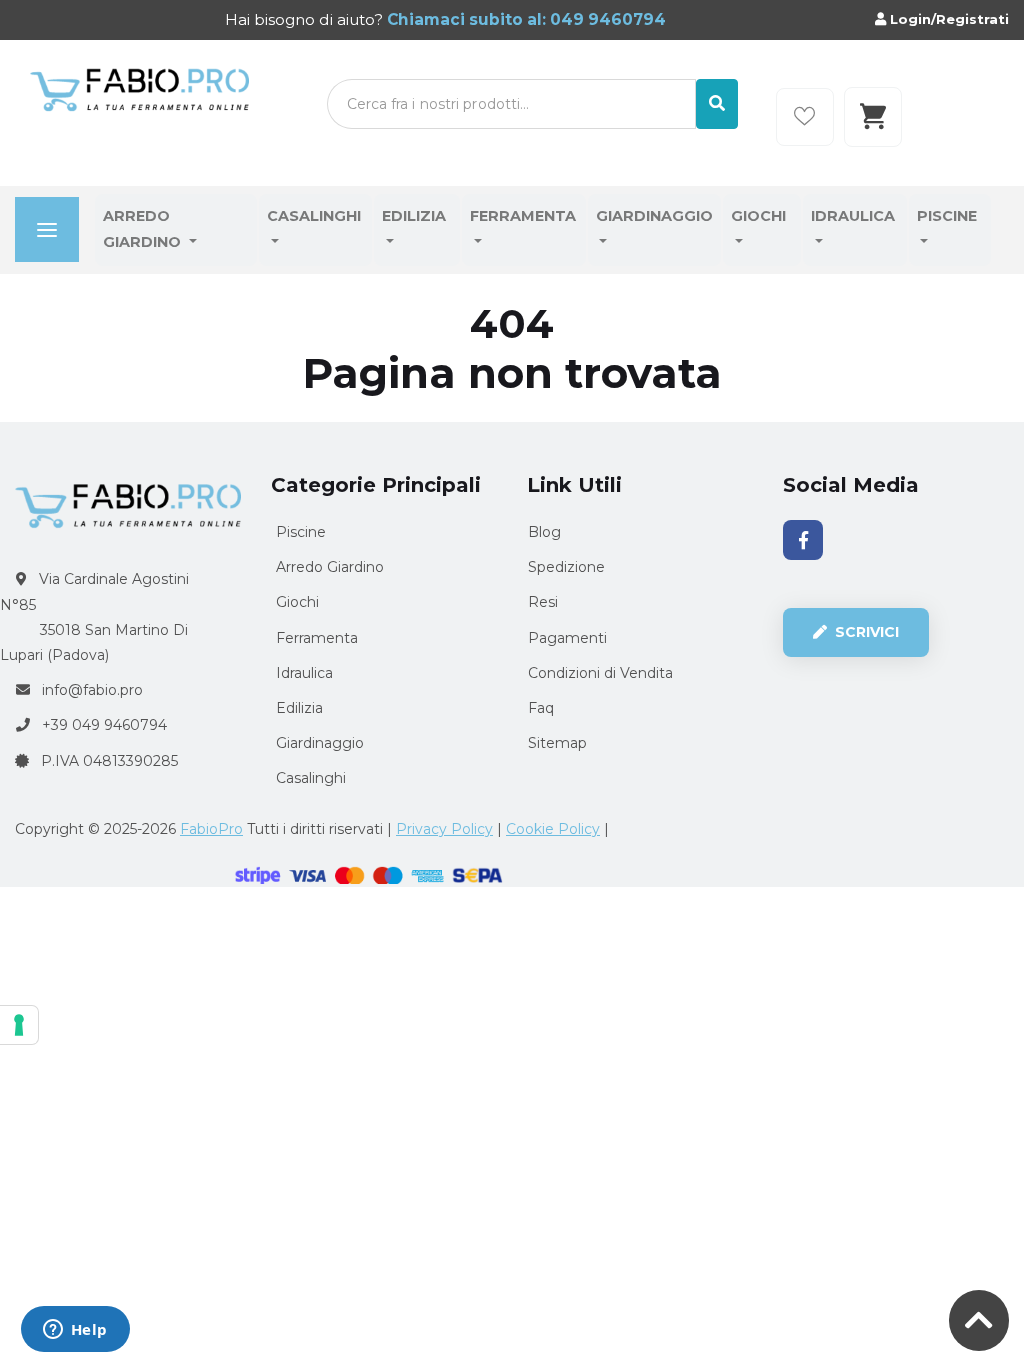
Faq (541, 708)
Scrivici (865, 632)
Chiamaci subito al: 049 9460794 (524, 19)
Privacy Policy (444, 829)
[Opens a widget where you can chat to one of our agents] (75, 1331)
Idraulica (853, 216)
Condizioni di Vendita (600, 673)
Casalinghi (314, 216)
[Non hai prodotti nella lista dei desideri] (805, 117)
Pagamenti (567, 638)
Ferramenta (523, 216)
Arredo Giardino (144, 229)
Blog (544, 532)
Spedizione (566, 567)
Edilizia (414, 216)
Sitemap (557, 743)
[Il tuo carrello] (873, 117)
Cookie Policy (553, 829)
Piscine (947, 216)
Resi (543, 602)
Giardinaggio (654, 216)
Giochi (758, 216)
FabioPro (211, 829)
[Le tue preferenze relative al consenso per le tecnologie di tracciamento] (19, 1025)
